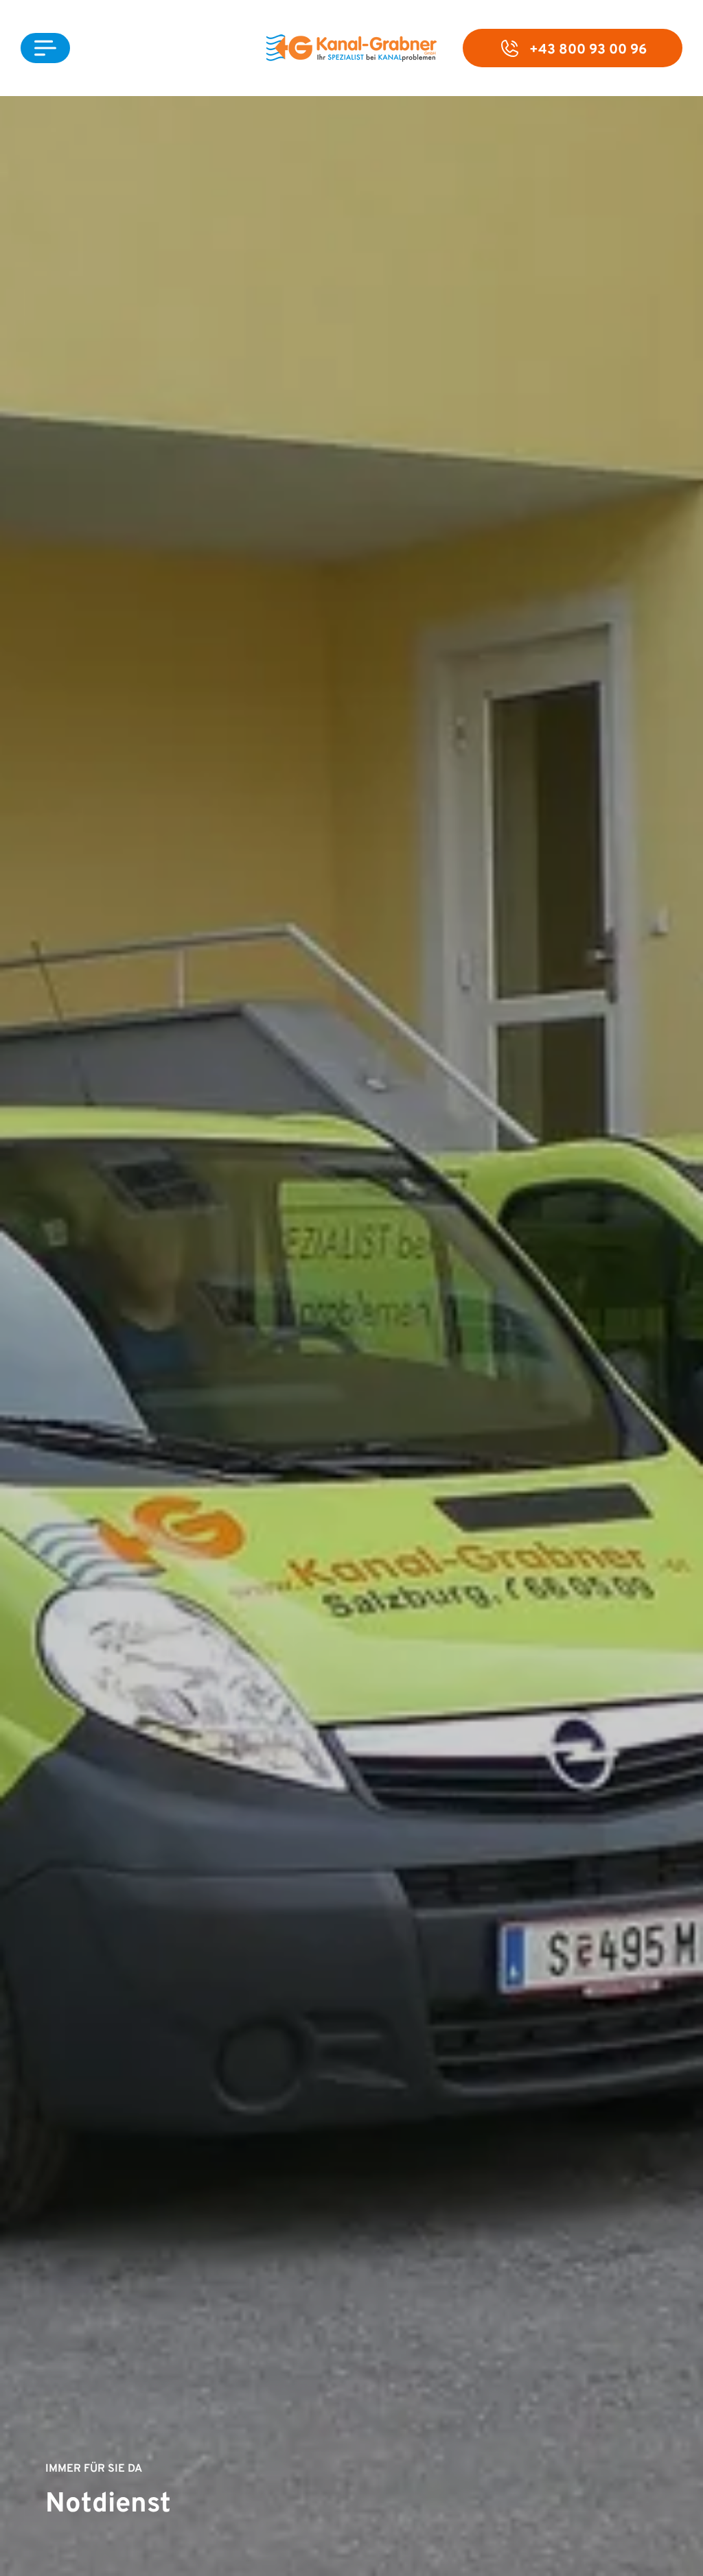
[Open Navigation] (45, 48)
